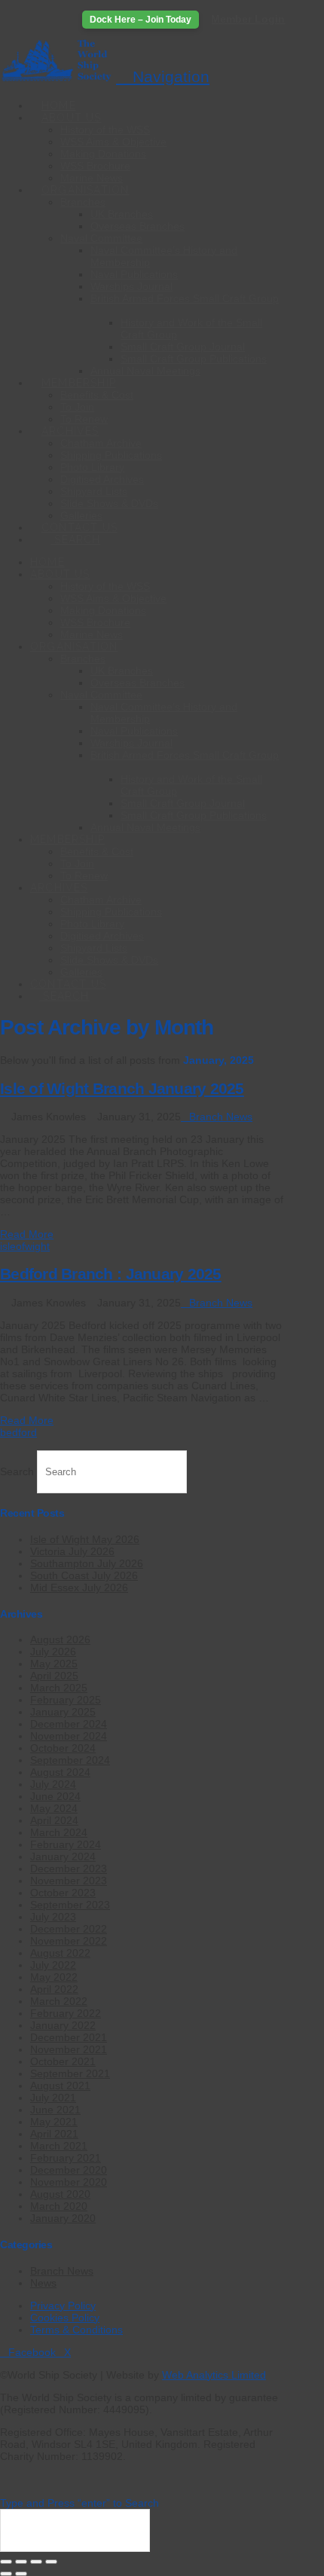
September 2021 (70, 2073)
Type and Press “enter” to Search (79, 2503)
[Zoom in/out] (6, 2562)
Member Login (248, 19)
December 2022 (69, 1929)
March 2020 (59, 2206)
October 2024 (63, 1748)
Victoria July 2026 (72, 1551)
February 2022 (66, 2013)
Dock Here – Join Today (141, 20)
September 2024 (70, 1760)
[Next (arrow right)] (21, 2574)
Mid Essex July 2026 (79, 1587)
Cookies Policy (65, 2318)
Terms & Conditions (76, 2330)
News (43, 2283)
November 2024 (69, 1736)
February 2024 (66, 1844)
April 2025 (54, 1676)
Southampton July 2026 (87, 1563)
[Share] (36, 2562)
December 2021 (69, 2037)
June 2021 (55, 2110)
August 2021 (60, 2086)
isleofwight (25, 1246)
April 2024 (54, 1820)
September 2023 (70, 1905)
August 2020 (60, 2194)
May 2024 (54, 1808)
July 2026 (53, 1652)
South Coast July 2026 (84, 1575)
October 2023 (63, 1893)
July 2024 (53, 1784)
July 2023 (53, 1917)
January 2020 (63, 2218)
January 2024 (63, 1856)
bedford (18, 1432)
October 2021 (63, 2061)
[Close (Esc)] (51, 2562)
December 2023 (69, 1869)
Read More (27, 1234)
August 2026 (60, 1639)
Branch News (221, 1117)
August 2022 (60, 1953)
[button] (163, 76)
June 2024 (55, 1796)
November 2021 (69, 2049)
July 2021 (53, 2098)
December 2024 (69, 1724)
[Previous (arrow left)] (6, 2574)
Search (17, 1471)
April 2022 (54, 1989)
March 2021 (59, 2146)
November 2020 (69, 2182)
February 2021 (66, 2158)
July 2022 (53, 1965)
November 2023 (69, 1881)
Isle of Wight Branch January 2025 (122, 1088)
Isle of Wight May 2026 (85, 1539)
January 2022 (63, 2025)
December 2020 (69, 2170)
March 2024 (59, 1832)
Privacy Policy (63, 2306)
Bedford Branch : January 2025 (111, 1274)
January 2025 (63, 1712)
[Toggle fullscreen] (21, 2562)
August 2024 (60, 1772)
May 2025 (54, 1664)
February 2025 (66, 1700)
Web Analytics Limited (214, 2375)
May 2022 (54, 1977)
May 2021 (54, 2122)
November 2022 (69, 1941)
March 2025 (59, 1688)
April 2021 (54, 2134)
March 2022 (59, 2001)
